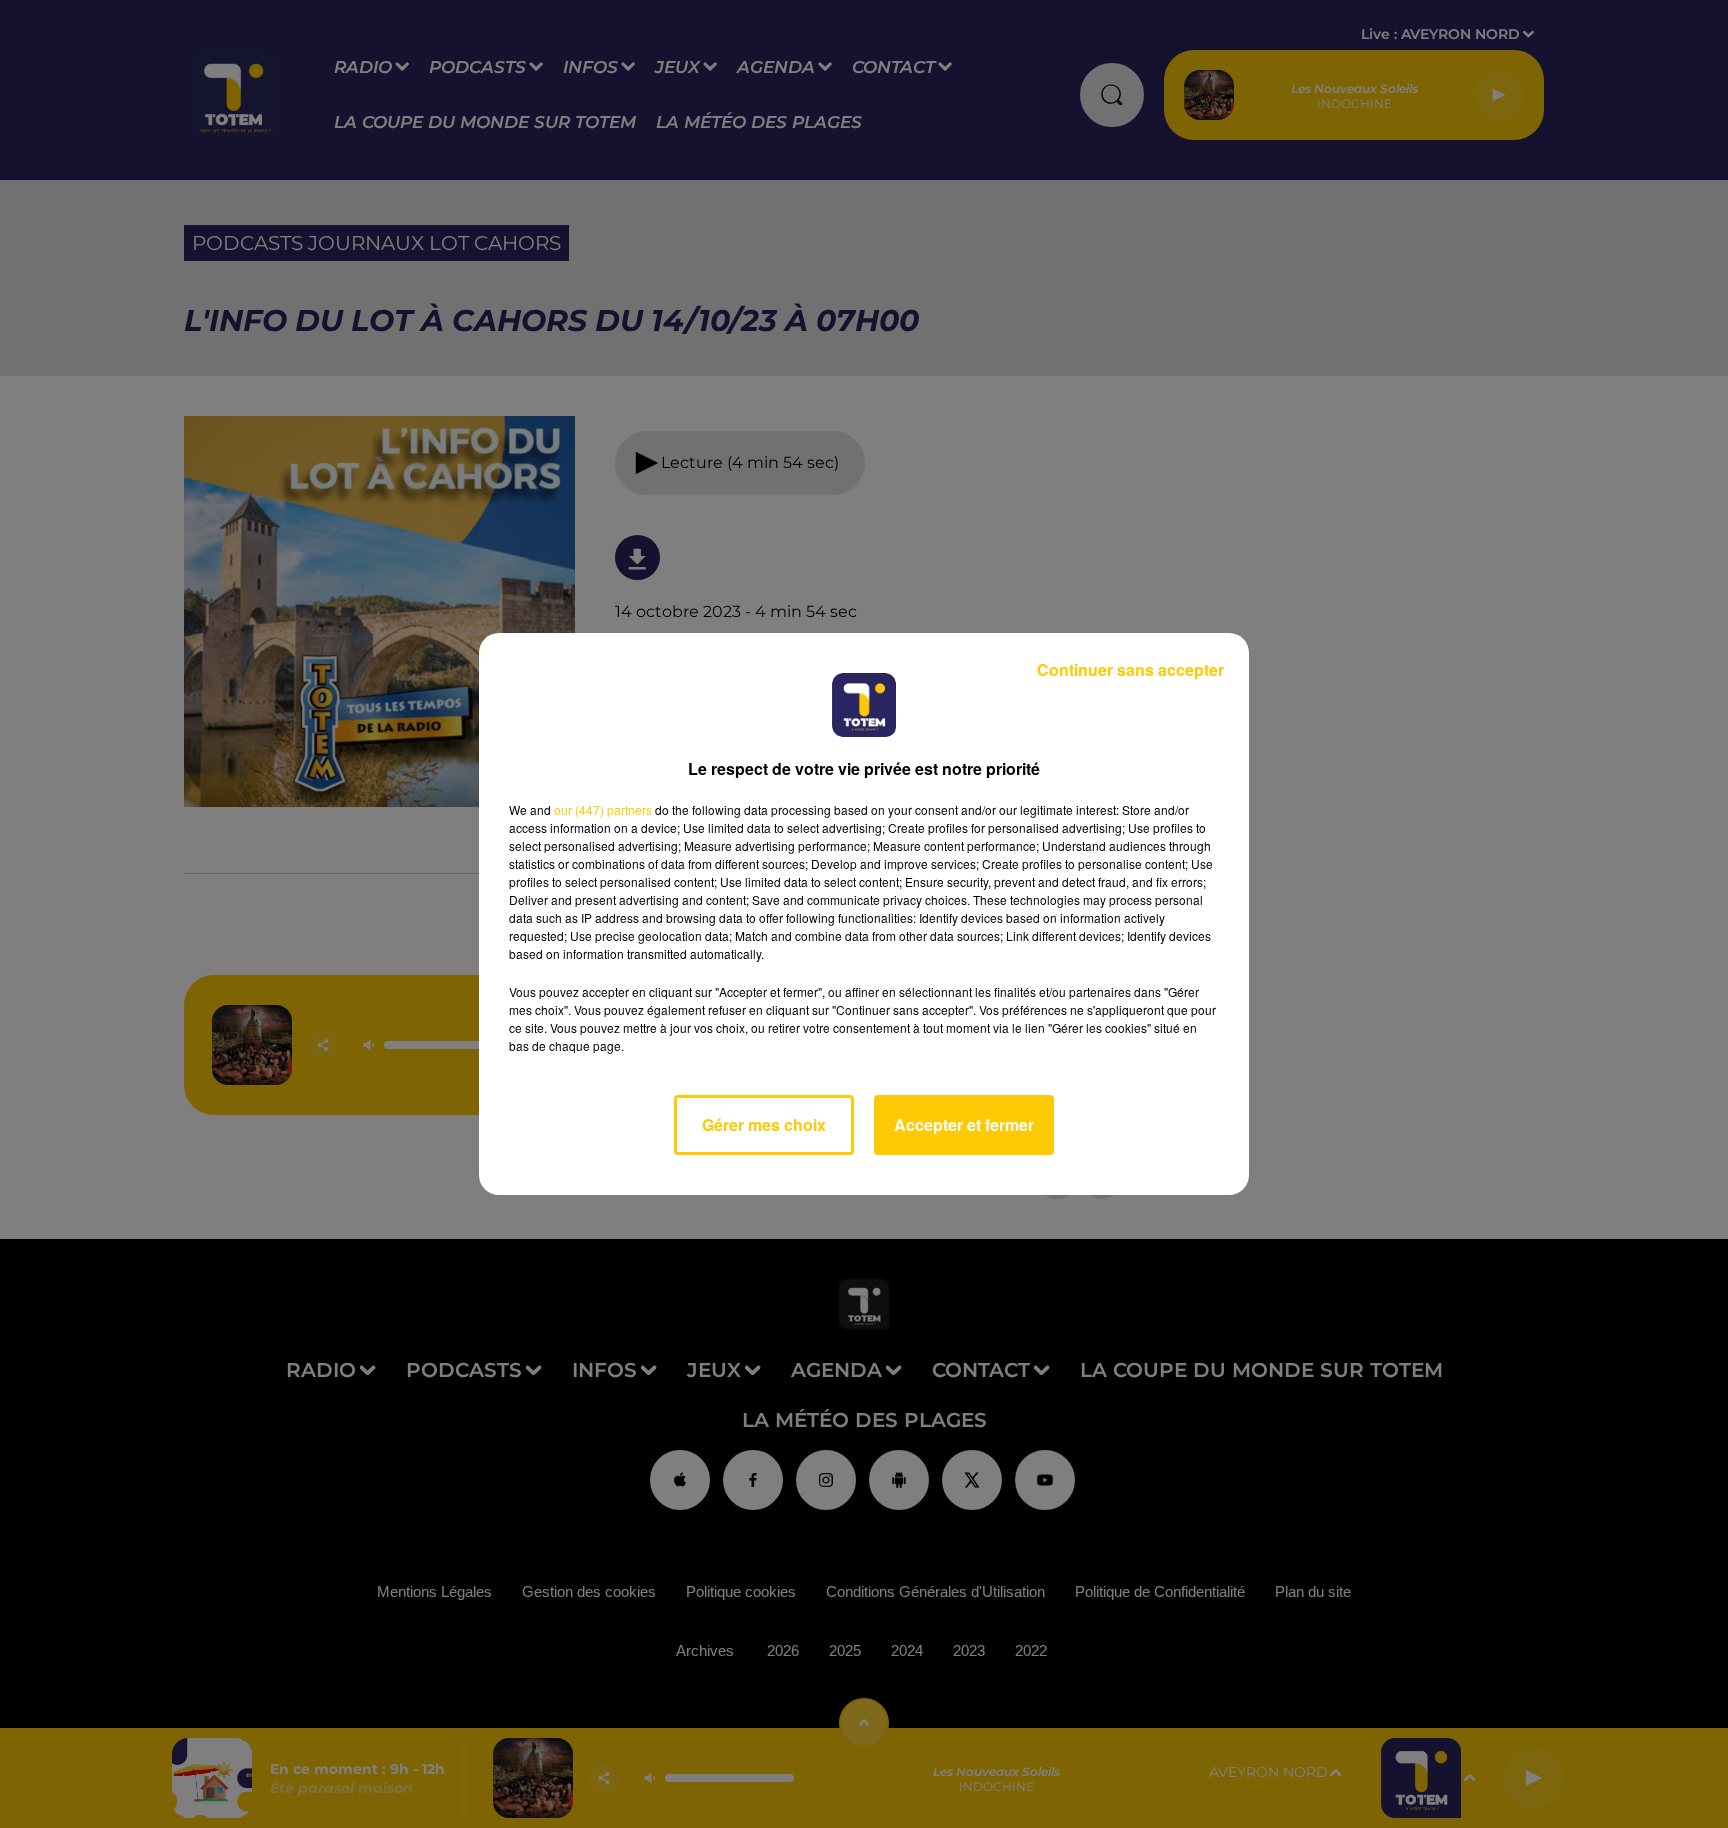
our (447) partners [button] (603, 809)
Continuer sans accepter (1130, 669)
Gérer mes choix (764, 1124)
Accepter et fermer (964, 1124)
